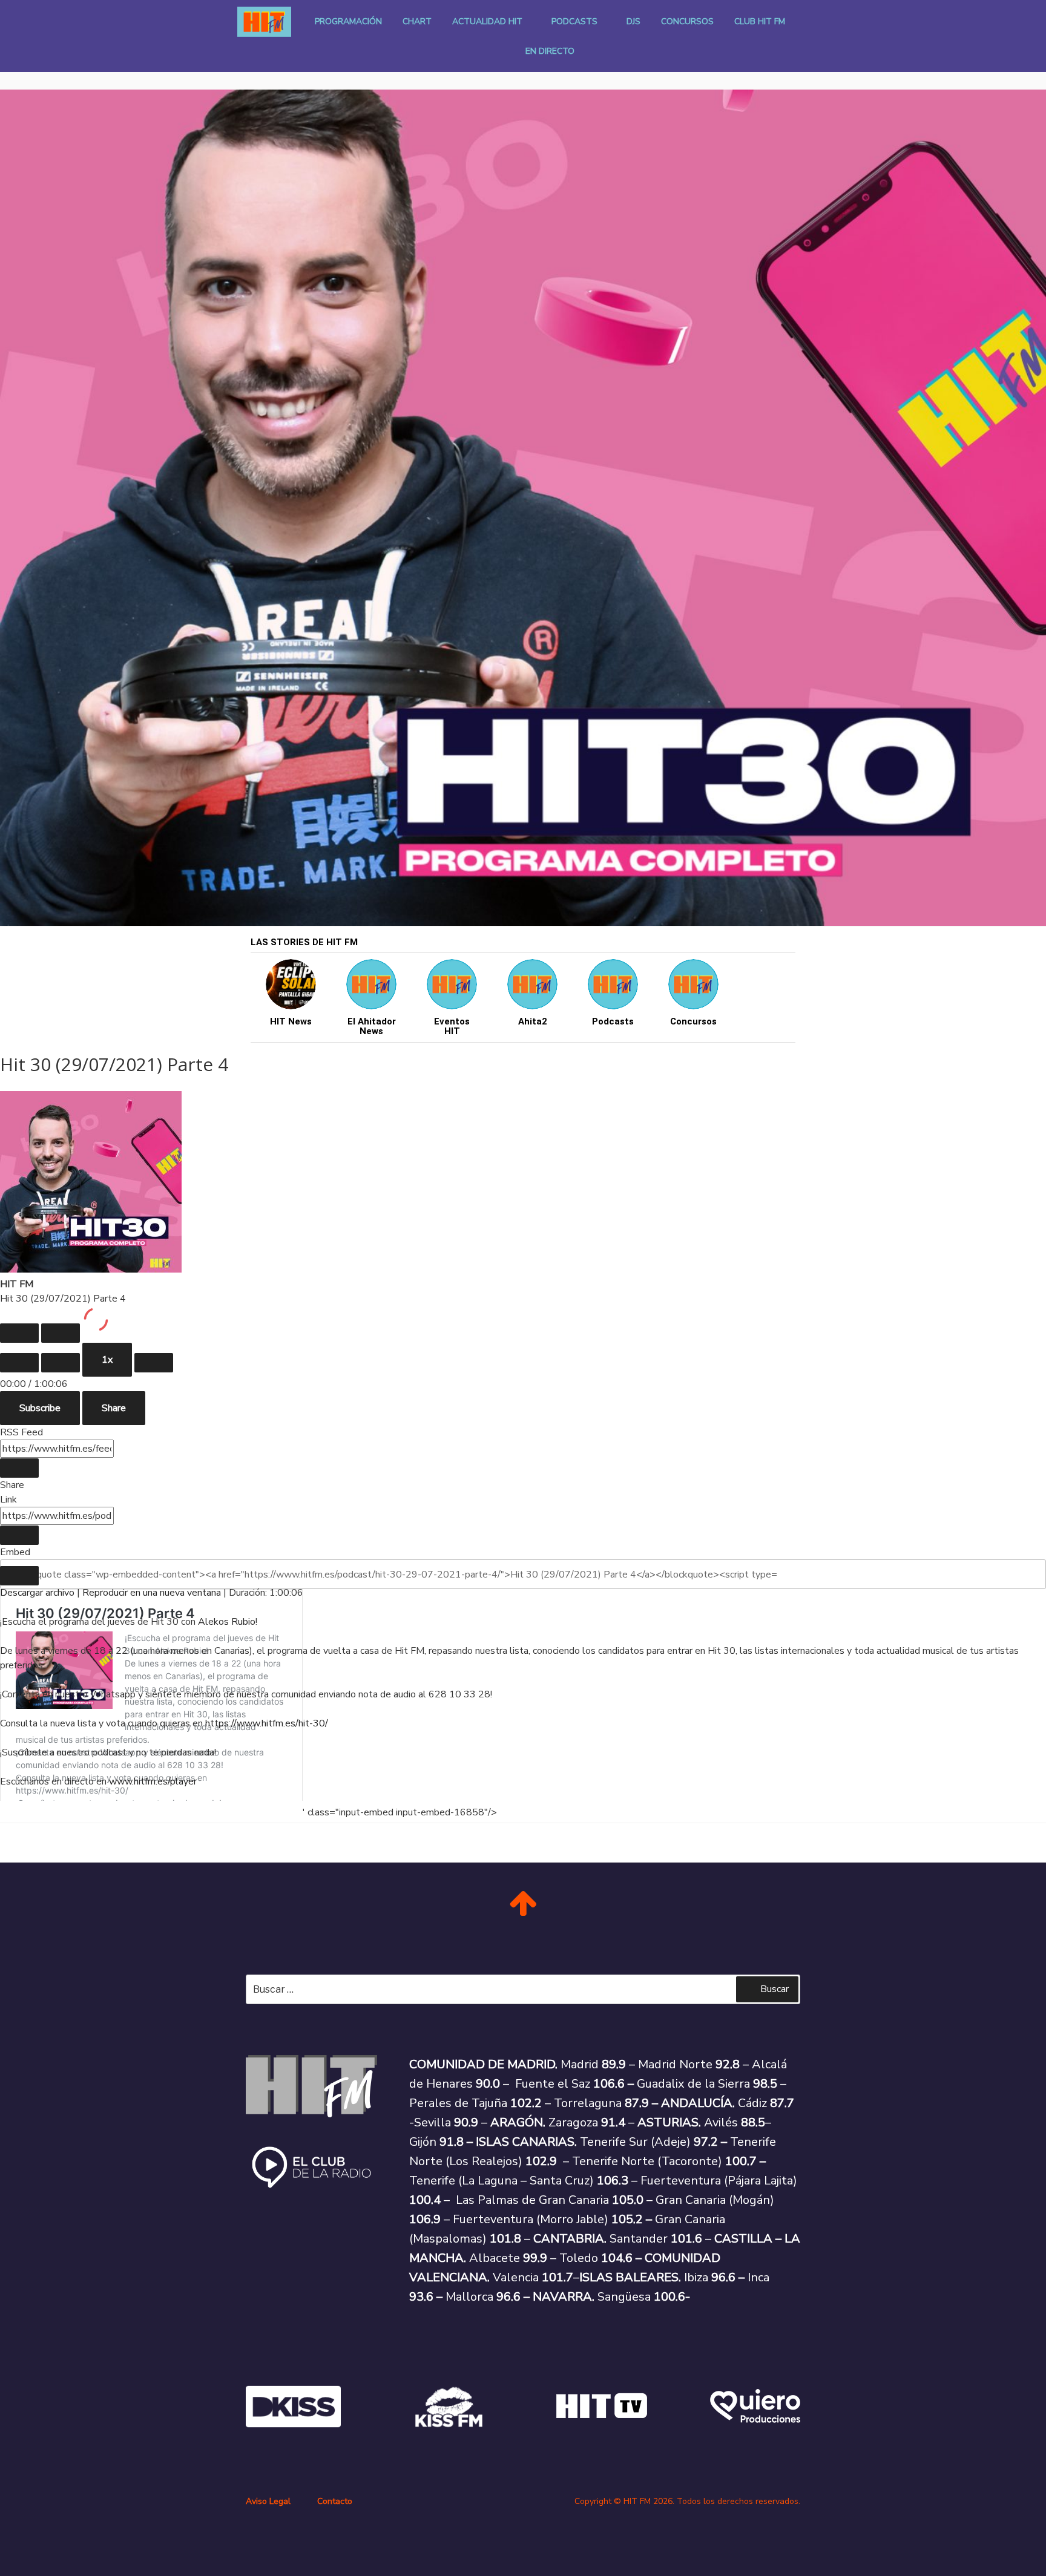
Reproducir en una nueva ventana (152, 1593)
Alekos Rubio (227, 1622)
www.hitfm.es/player (153, 1781)
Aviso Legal (268, 2501)
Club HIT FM (760, 21)
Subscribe (40, 1408)
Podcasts (574, 21)
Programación (348, 21)
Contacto (335, 2501)
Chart (417, 21)
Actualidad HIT (487, 21)
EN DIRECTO (550, 51)
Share (114, 1408)
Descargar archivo (37, 1593)
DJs (633, 21)
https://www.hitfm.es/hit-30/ (267, 1723)
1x (107, 1360)
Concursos (687, 21)
